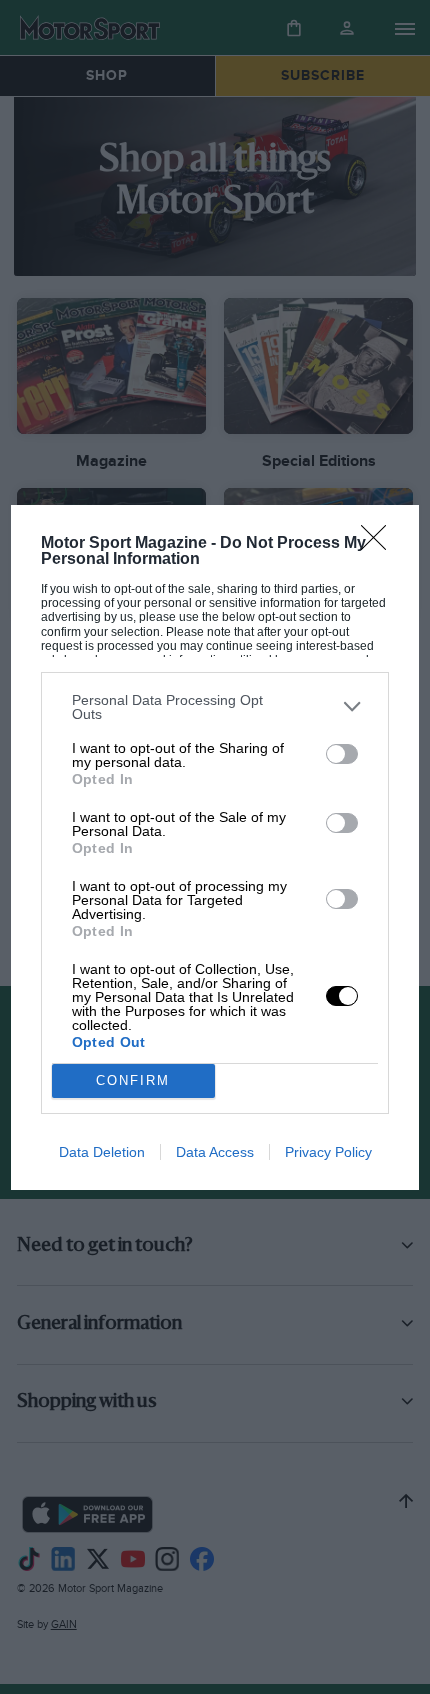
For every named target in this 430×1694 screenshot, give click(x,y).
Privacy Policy (328, 1152)
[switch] (342, 754)
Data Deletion (102, 1152)
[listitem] (215, 707)
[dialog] (215, 847)
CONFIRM (133, 1080)
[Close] (380, 544)
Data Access (215, 1152)
